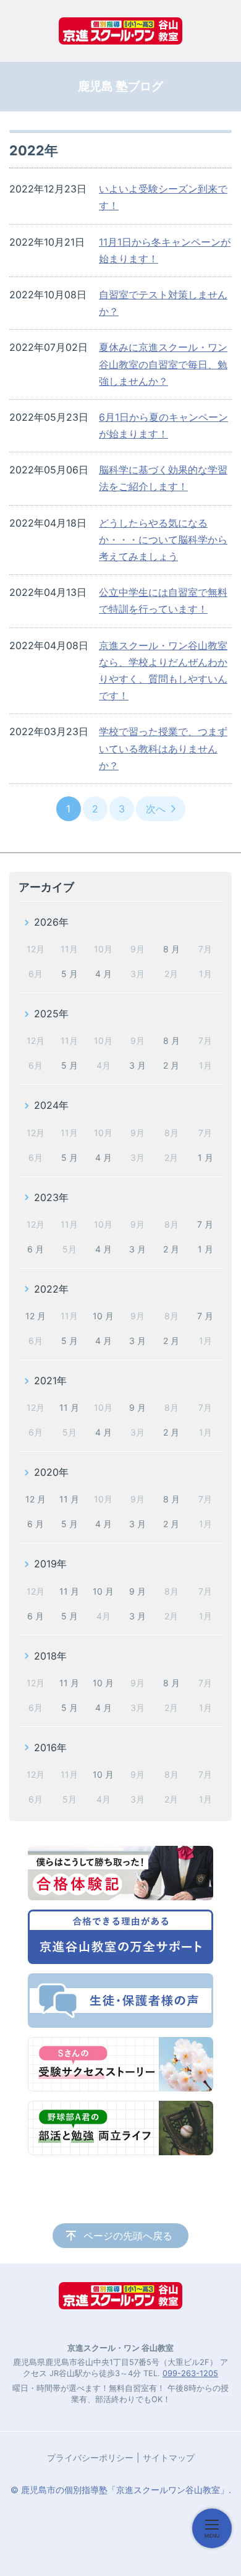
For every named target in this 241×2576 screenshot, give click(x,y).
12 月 (36, 1316)
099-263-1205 (190, 2373)
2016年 (50, 1747)
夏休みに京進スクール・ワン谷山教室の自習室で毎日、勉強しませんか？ (163, 364)
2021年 (50, 1381)
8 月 (171, 949)
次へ (156, 809)
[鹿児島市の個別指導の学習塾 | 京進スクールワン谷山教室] (120, 31)
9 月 (137, 1407)
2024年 (51, 1105)
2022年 (51, 1289)
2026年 (51, 922)
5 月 (70, 974)
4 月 (104, 974)
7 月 (205, 1224)
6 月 (36, 1249)
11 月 (69, 1407)
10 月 (103, 1316)
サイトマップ (169, 2458)
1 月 (205, 1157)
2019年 (50, 1564)
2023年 (51, 1197)
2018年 (50, 1656)
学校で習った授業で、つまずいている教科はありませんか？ (163, 748)
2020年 (51, 1472)
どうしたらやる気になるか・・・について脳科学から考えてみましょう (163, 540)
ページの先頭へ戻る (128, 2236)
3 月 (137, 1065)
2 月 (171, 1065)
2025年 (51, 1014)
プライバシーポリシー (90, 2458)
